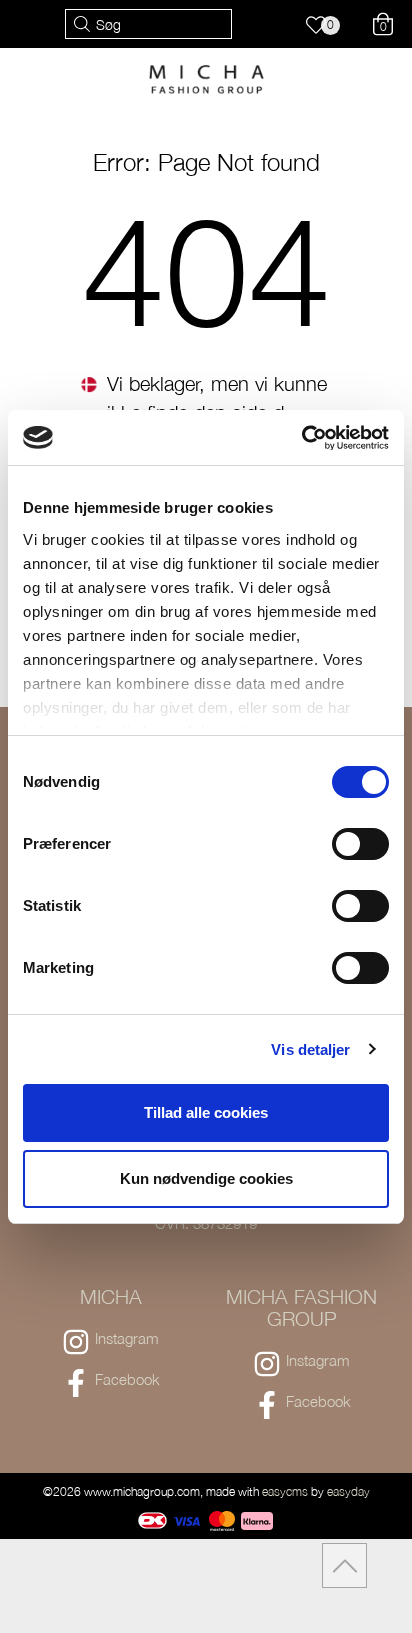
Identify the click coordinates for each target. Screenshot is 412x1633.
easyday (348, 1491)
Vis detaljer (310, 1049)
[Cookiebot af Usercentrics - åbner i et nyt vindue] (301, 438)
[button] (325, 27)
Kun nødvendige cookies (206, 1178)
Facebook (127, 1379)
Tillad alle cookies (206, 1112)
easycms (285, 1491)
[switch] (360, 844)
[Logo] (206, 77)
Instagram (127, 1338)
